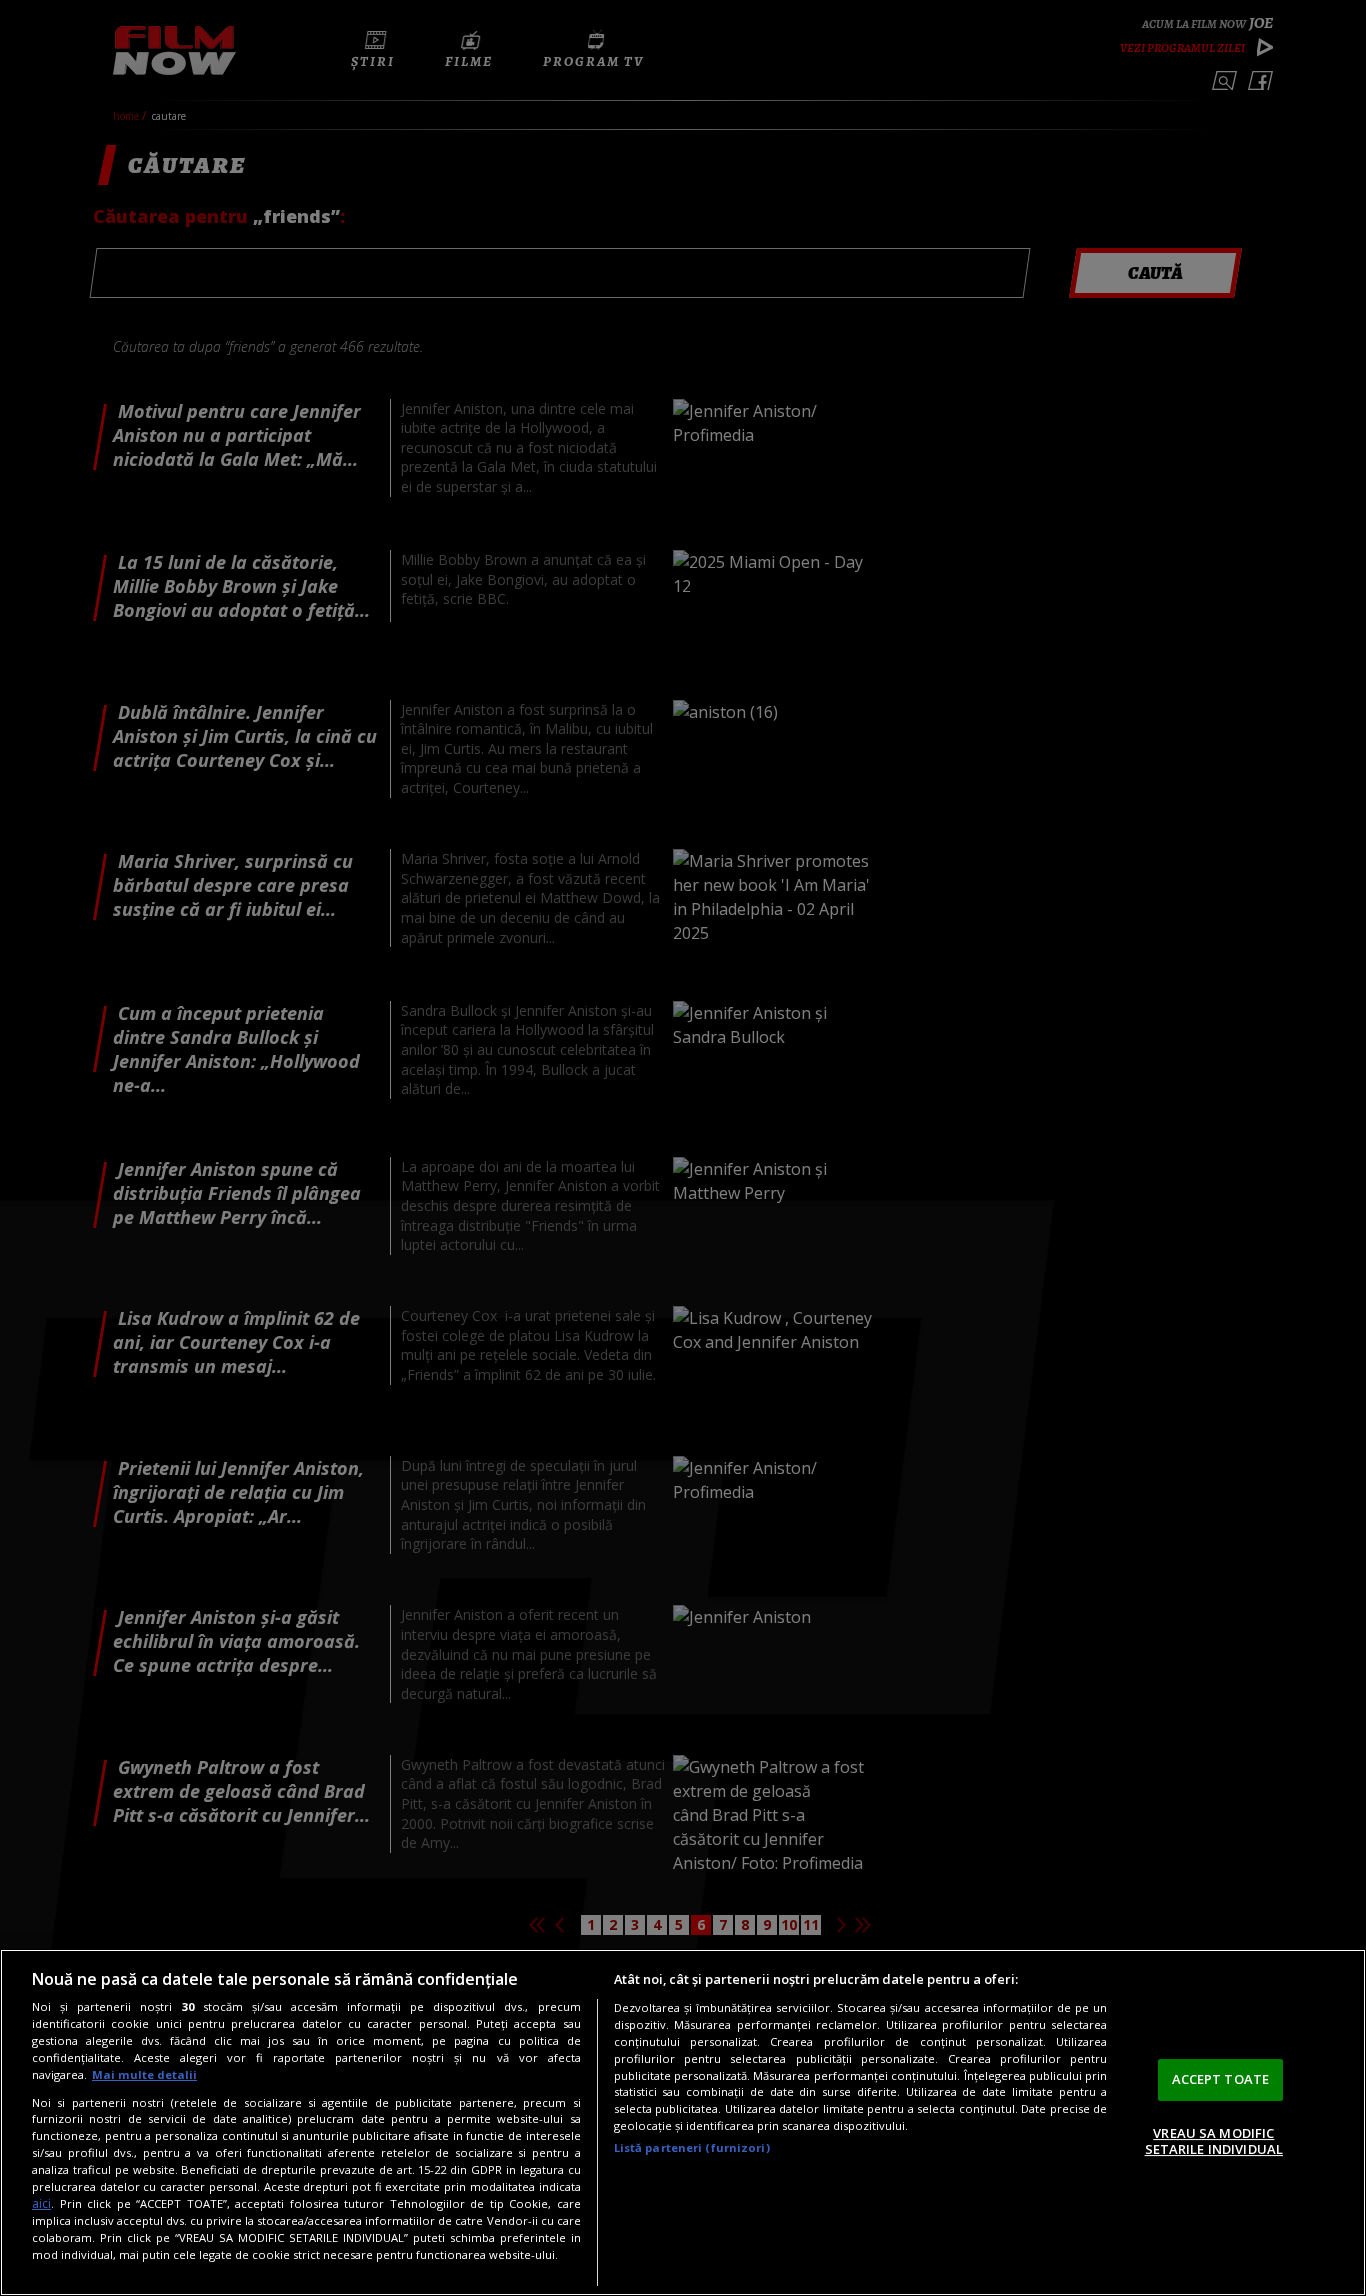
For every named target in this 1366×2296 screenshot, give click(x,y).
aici (41, 2203)
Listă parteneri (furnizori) (692, 2147)
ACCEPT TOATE (1221, 2079)
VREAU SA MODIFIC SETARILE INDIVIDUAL (1214, 2141)
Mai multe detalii (144, 2074)
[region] (683, 2122)
